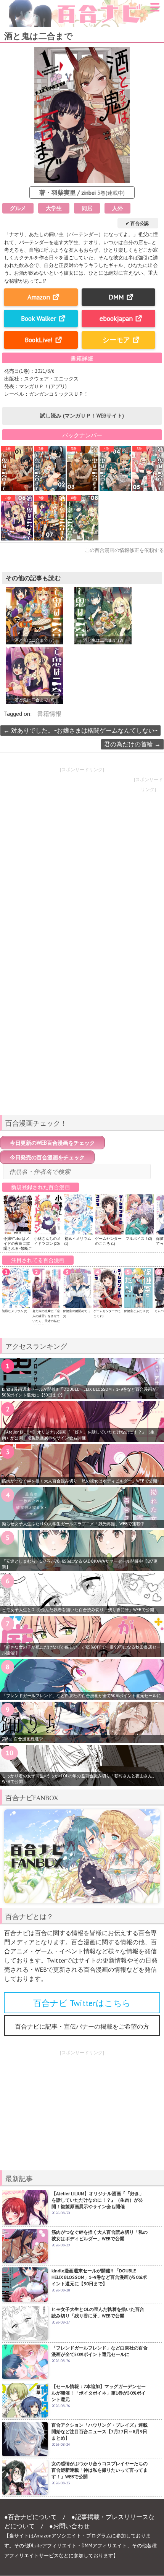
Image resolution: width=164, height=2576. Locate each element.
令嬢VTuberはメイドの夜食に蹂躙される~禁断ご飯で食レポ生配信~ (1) (18, 1248)
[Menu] (155, 10)
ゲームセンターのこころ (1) (108, 1241)
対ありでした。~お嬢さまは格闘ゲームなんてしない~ (80, 730)
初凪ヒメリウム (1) (14, 1311)
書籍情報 (49, 714)
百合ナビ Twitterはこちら (82, 2003)
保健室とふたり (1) (137, 1311)
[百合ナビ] (81, 5)
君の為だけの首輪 (132, 744)
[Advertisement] (82, 1055)
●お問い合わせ (69, 2526)
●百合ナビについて (31, 2517)
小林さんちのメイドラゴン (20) (47, 1241)
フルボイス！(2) (139, 1239)
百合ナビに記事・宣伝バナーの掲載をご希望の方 (82, 2026)
